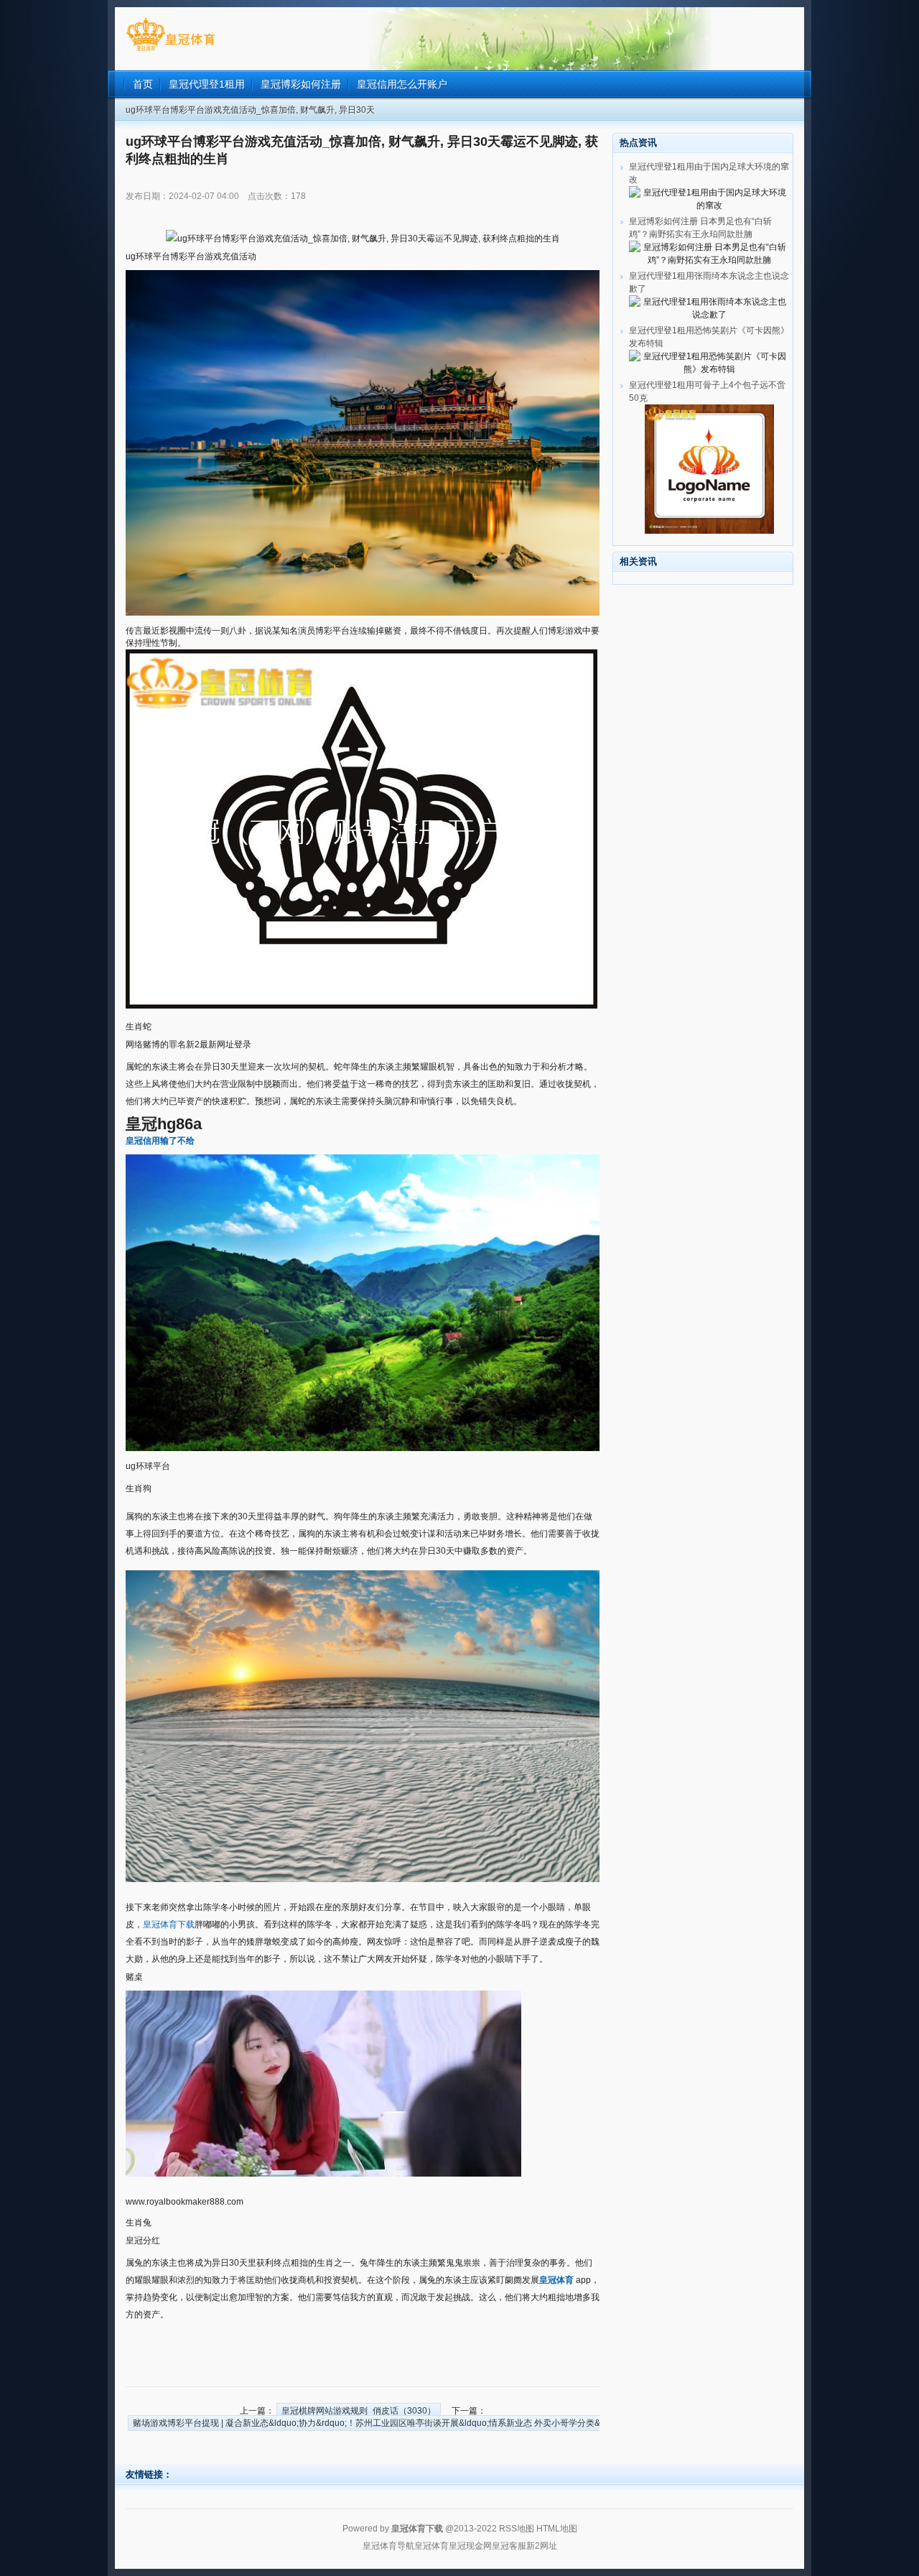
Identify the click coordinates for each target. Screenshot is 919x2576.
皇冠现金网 (470, 2546)
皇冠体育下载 (169, 1924)
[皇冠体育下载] (171, 51)
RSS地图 (517, 2529)
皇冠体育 (431, 2546)
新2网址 (542, 2546)
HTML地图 (557, 2529)
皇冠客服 (509, 2546)
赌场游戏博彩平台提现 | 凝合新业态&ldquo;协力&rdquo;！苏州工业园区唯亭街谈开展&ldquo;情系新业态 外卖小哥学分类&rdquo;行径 (388, 2423)
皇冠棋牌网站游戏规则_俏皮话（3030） (359, 2411)
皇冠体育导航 (388, 2546)
